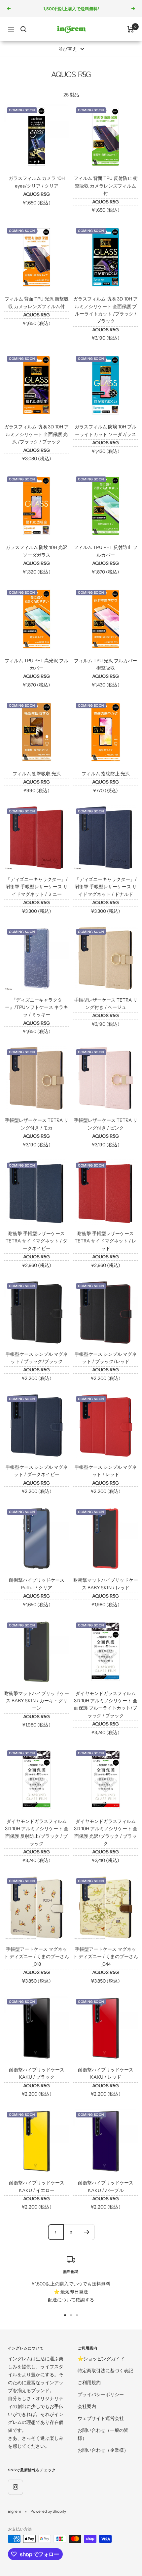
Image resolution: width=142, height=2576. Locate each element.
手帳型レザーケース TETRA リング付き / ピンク (106, 1124)
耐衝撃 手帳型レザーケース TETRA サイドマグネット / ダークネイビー (36, 1241)
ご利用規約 (89, 2383)
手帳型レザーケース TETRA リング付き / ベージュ (106, 1004)
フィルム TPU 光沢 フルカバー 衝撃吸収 (106, 664)
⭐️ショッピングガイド (101, 2359)
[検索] (23, 29)
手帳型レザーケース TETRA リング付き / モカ (37, 1124)
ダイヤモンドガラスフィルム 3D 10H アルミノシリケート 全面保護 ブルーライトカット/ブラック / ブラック (106, 1704)
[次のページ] (87, 2232)
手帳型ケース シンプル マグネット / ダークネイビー (37, 1471)
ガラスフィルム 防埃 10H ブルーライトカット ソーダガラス (106, 430)
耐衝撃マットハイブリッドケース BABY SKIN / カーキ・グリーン (37, 1701)
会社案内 (87, 2406)
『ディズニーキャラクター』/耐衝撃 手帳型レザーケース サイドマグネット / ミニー (37, 887)
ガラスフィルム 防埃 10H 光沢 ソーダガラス (36, 551)
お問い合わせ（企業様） (103, 2450)
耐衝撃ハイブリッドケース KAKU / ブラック (37, 2073)
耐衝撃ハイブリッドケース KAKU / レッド (106, 2073)
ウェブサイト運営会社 (101, 2418)
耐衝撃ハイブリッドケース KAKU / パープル (106, 2186)
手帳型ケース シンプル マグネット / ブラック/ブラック (37, 1358)
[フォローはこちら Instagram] (15, 2487)
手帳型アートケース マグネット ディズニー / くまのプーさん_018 (36, 1957)
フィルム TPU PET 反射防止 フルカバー (106, 551)
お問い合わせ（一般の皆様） (103, 2434)
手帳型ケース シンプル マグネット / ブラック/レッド (106, 1358)
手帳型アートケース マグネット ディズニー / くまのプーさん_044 (106, 1957)
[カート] (131, 29)
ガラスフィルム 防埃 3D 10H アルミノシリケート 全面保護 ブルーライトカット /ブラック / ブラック (106, 310)
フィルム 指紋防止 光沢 (106, 774)
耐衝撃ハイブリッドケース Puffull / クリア (37, 1584)
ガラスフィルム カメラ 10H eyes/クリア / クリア (37, 182)
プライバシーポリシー (101, 2394)
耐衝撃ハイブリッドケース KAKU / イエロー (37, 2186)
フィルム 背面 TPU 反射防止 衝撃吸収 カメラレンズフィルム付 (106, 186)
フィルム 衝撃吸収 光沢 (37, 774)
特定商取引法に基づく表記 (105, 2371)
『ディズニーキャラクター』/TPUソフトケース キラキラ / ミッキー (36, 1007)
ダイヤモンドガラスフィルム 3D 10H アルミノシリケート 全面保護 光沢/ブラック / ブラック (106, 1832)
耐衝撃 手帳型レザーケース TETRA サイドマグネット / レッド (106, 1241)
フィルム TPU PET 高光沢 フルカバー (36, 664)
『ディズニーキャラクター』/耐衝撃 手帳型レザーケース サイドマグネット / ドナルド (106, 887)
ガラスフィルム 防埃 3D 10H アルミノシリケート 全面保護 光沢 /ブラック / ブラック (36, 434)
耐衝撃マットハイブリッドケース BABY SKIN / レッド (106, 1584)
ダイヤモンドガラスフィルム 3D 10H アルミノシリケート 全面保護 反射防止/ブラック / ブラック (37, 1832)
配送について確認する (71, 2300)
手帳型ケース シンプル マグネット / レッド (106, 1471)
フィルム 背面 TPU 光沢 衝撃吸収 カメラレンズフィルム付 (37, 302)
